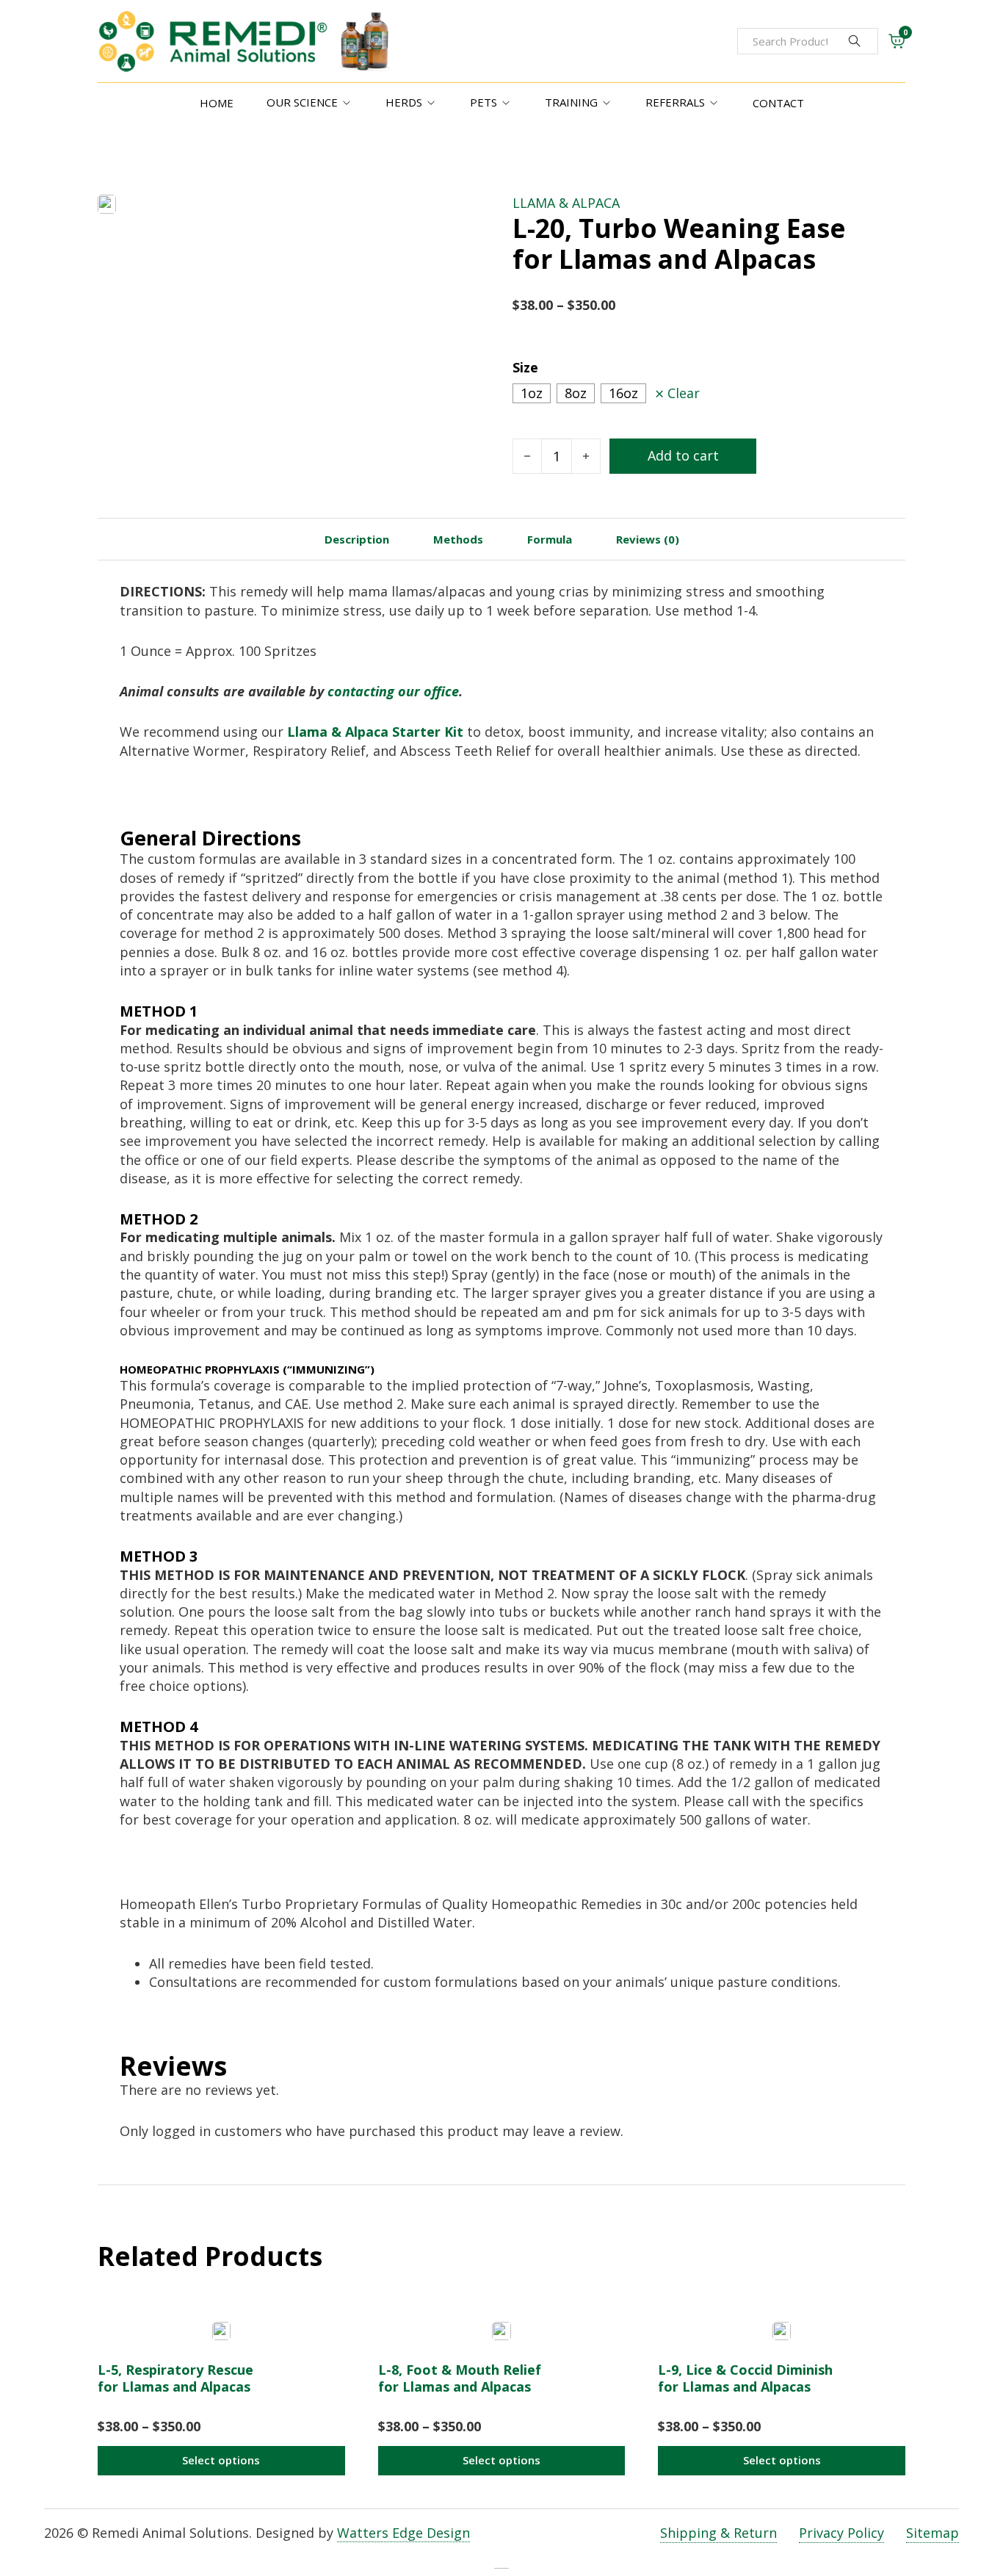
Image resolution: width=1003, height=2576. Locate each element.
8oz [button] (576, 393)
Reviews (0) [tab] (648, 539)
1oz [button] (532, 393)
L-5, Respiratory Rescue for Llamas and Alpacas (175, 2378)
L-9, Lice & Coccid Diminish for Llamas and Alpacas (745, 2378)
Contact (778, 103)
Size (525, 367)
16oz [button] (623, 393)
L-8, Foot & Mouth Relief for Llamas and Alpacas (460, 2378)
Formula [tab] (550, 539)
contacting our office (393, 691)
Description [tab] (357, 539)
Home (217, 103)
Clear (684, 393)
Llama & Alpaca (566, 203)
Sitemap (933, 2533)
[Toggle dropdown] (347, 103)
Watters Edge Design (403, 2533)
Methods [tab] (458, 539)
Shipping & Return (718, 2533)
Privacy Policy (841, 2533)
